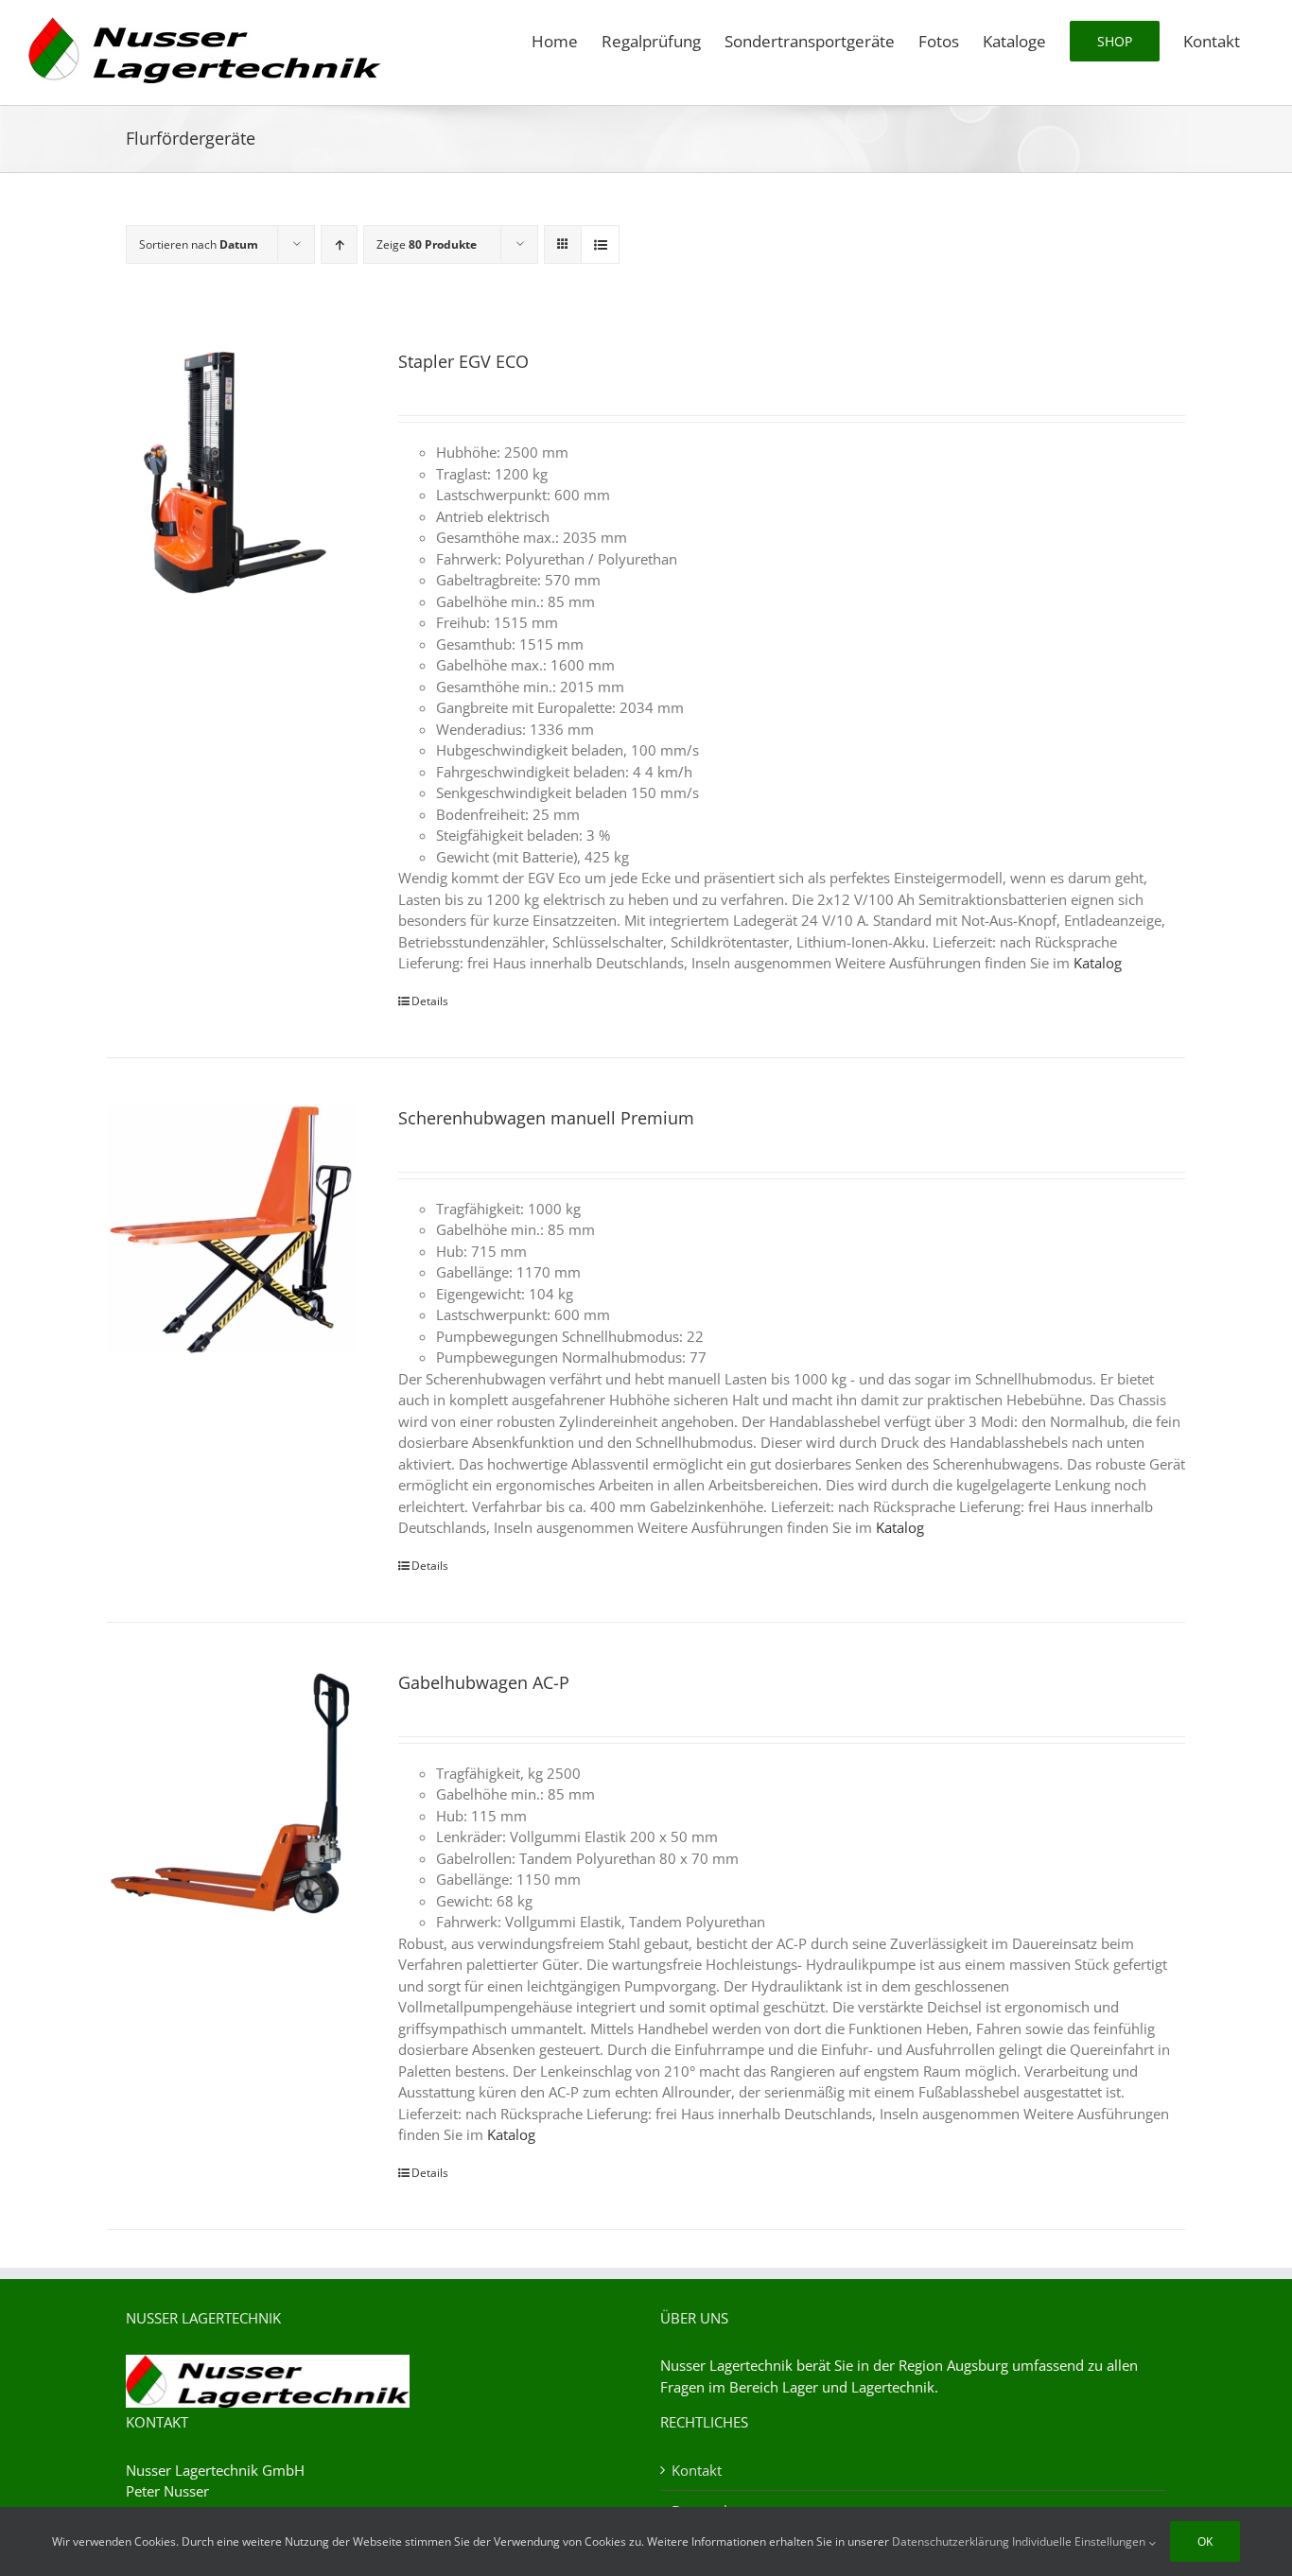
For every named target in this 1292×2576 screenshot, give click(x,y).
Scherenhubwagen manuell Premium (546, 1118)
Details (430, 1001)
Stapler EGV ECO (463, 361)
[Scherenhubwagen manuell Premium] (231, 1229)
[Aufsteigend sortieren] (339, 244)
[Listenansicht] (600, 244)
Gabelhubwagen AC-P (484, 1682)
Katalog (1098, 963)
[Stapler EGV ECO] (231, 473)
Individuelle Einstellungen (1080, 2541)
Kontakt (697, 2470)
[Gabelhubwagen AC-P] (231, 1794)
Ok (1205, 2541)
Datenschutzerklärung (951, 2541)
